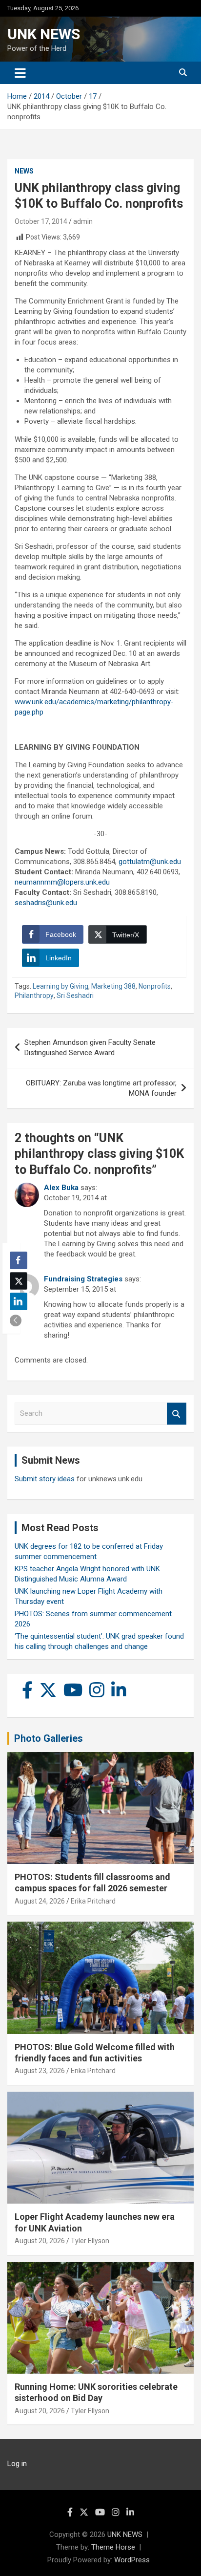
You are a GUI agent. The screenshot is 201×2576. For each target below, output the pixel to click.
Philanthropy (34, 996)
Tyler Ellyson (90, 2241)
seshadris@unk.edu (46, 903)
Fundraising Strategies (83, 1279)
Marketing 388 (113, 986)
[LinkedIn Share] (19, 1301)
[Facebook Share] (19, 1260)
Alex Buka (61, 1188)
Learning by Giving (60, 986)
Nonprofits (155, 986)
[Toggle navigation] (20, 73)
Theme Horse (113, 2547)
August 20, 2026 (40, 2241)
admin (83, 221)
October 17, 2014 (41, 221)
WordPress (132, 2560)
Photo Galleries (49, 1738)
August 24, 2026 (40, 1901)
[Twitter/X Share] (19, 1281)
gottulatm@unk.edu (150, 862)
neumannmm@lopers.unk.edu (62, 882)
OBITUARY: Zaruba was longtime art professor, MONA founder (101, 1088)
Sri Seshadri (75, 996)
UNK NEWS (44, 34)
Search (177, 1414)
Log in (17, 2464)
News (24, 171)
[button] (16, 1320)
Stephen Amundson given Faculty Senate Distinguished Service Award (90, 1048)
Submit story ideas (45, 1479)
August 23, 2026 (40, 2071)
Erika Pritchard (93, 1901)
